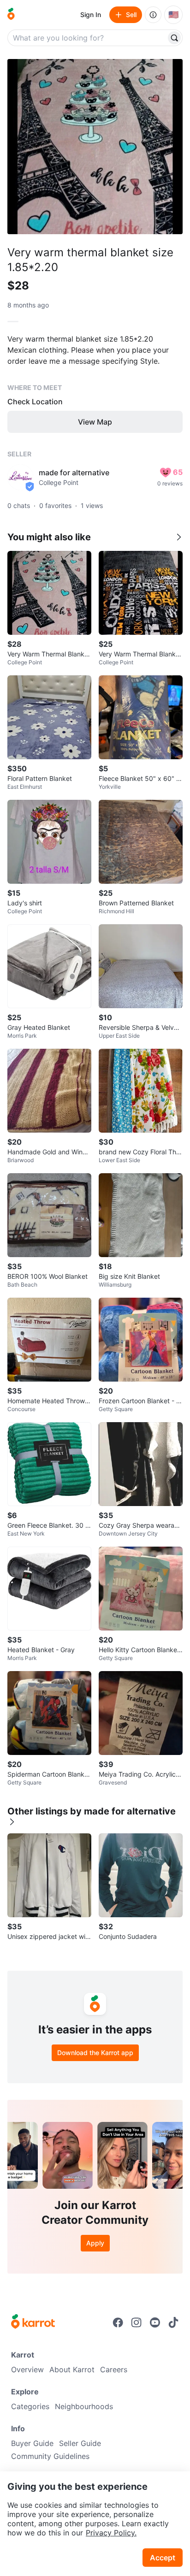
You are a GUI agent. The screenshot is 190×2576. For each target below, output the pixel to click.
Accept (163, 2558)
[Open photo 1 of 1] (95, 147)
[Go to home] (11, 15)
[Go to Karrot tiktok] (173, 2322)
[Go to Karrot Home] (33, 2322)
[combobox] (88, 38)
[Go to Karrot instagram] (137, 2322)
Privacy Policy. (111, 2533)
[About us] (153, 15)
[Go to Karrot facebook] (118, 2322)
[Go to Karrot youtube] (155, 2322)
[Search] (174, 38)
